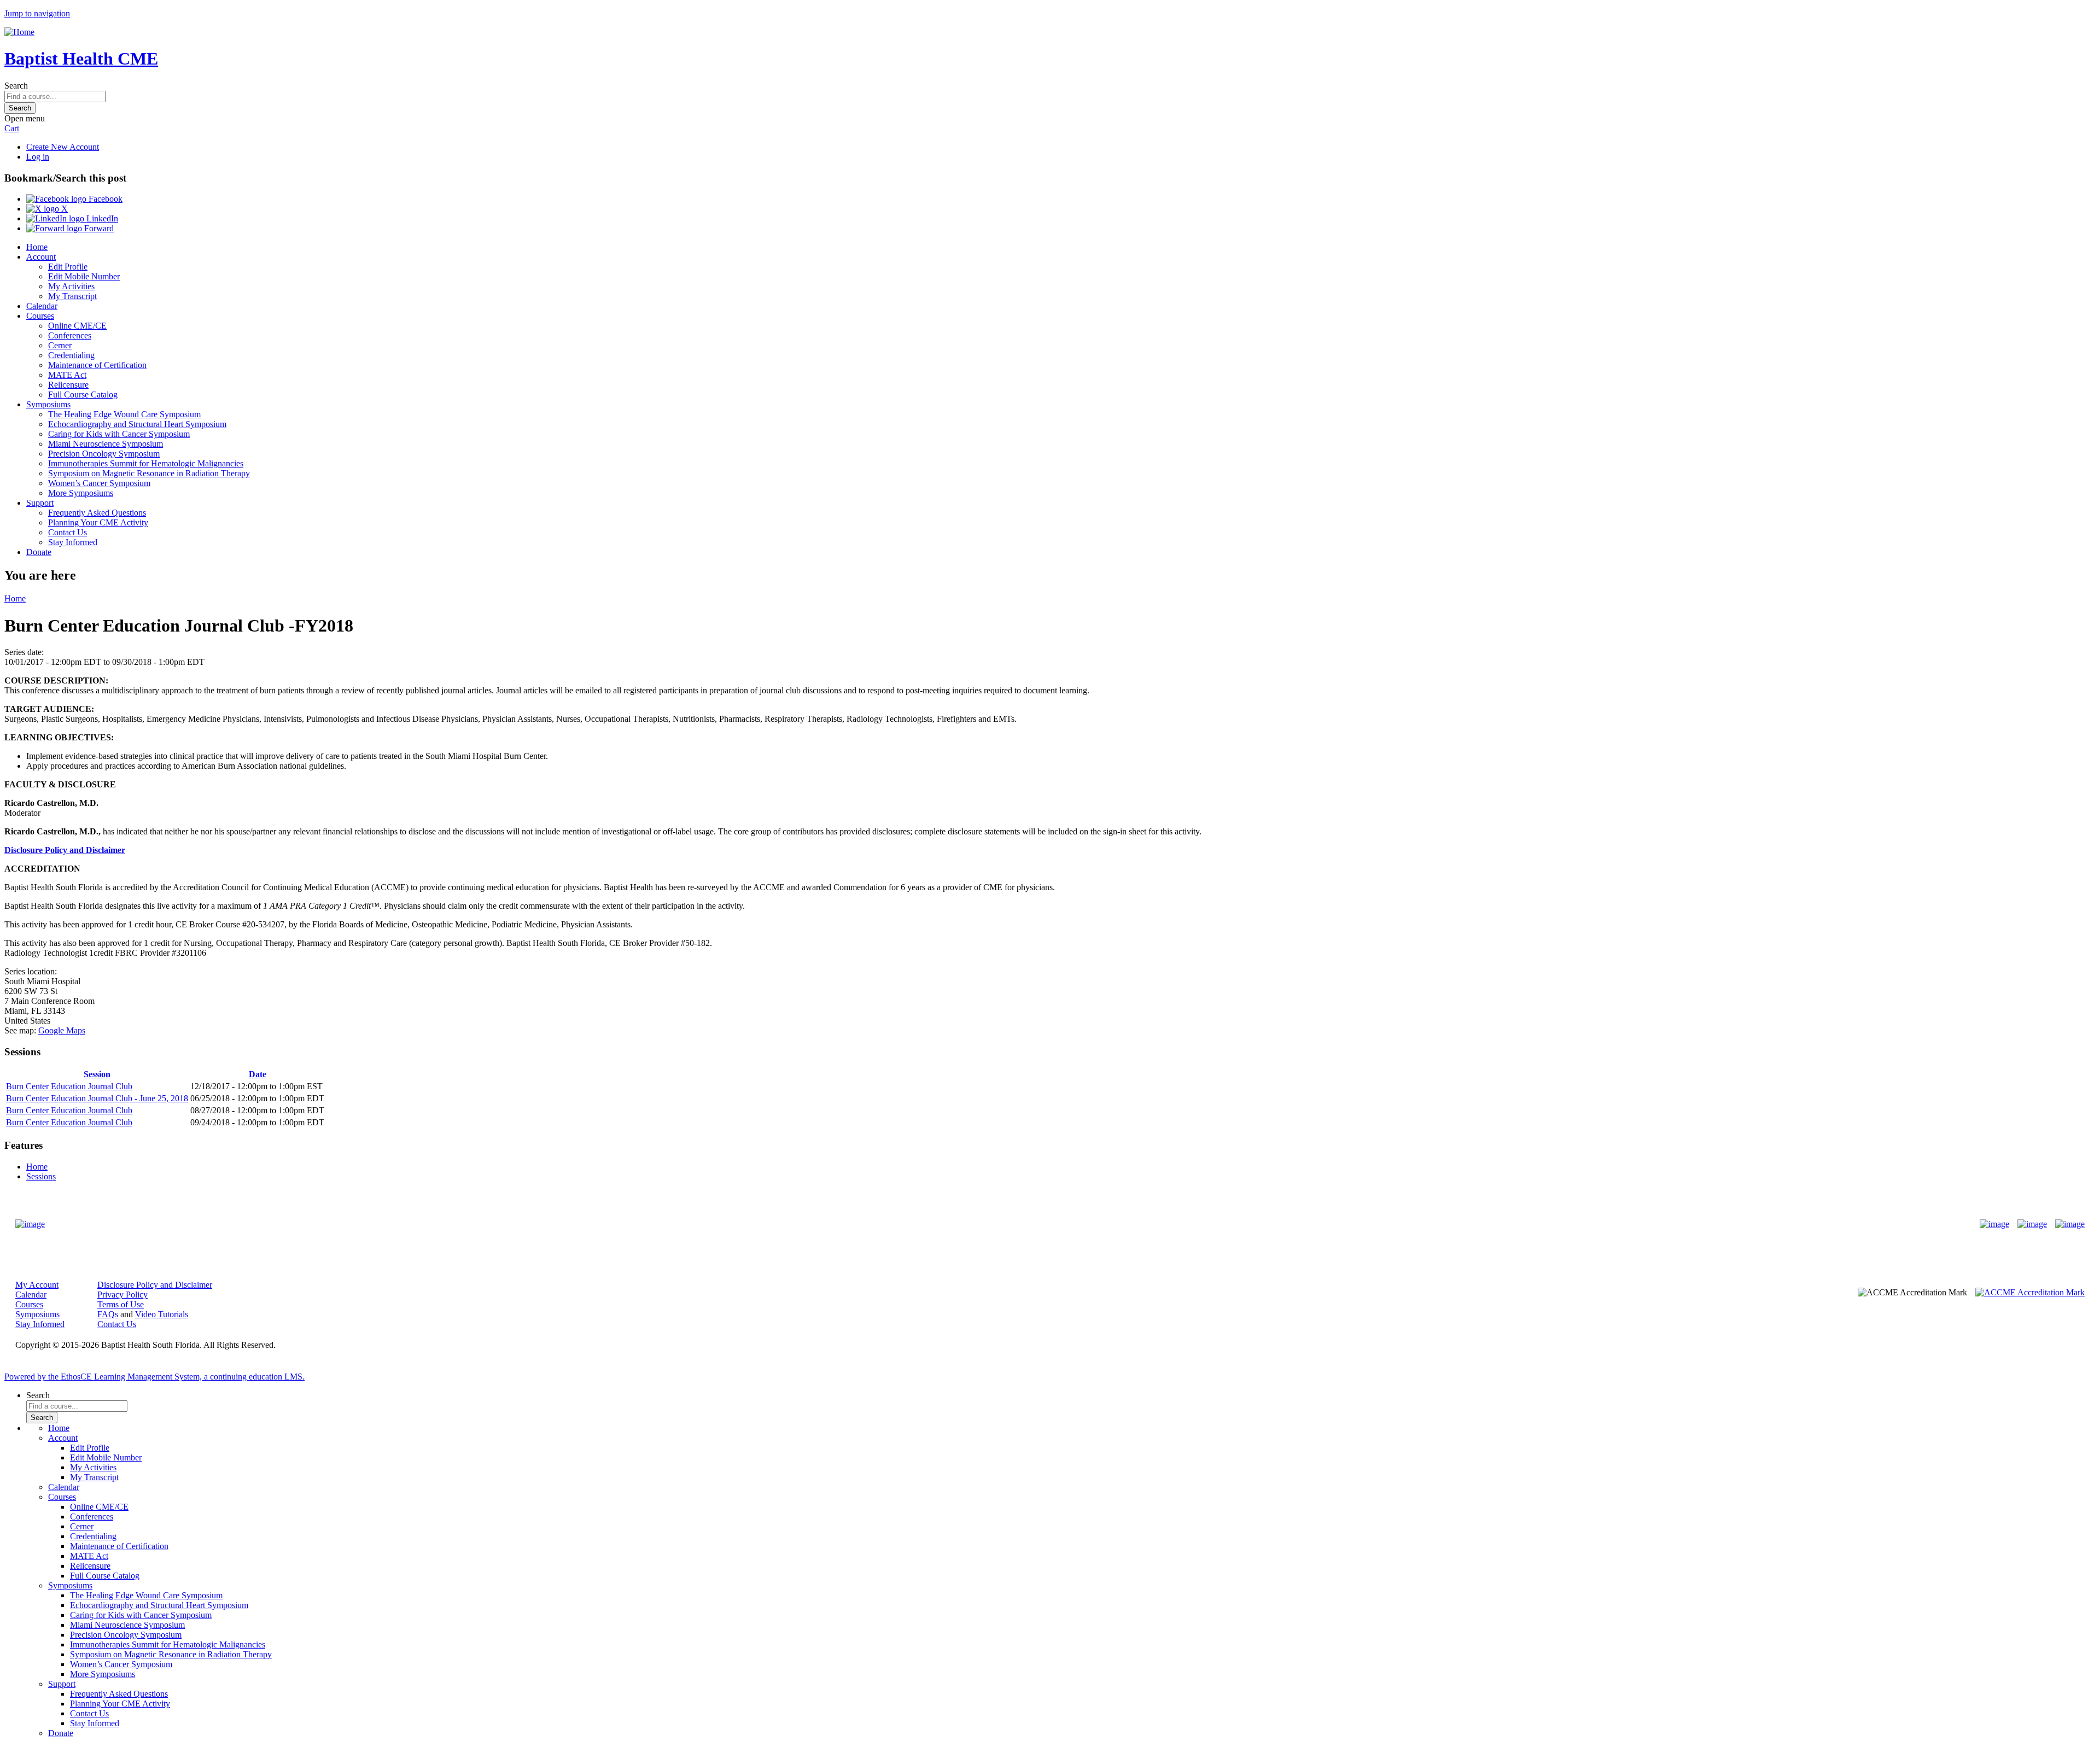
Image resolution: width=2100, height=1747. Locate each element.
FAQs (108, 1314)
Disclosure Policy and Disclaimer (65, 850)
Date (258, 1074)
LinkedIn (101, 218)
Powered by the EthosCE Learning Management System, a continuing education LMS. (154, 1377)
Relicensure (68, 385)
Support (40, 503)
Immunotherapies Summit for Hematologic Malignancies (146, 463)
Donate (39, 552)
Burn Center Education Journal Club (69, 1086)
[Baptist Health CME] (30, 1224)
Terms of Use (121, 1304)
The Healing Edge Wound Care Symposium (124, 414)
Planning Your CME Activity (98, 522)
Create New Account (63, 147)
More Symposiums (81, 493)
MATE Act (67, 375)
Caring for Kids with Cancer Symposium (119, 434)
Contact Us (68, 532)
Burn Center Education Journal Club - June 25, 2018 (97, 1098)
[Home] (19, 32)
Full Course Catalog (83, 395)
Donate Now (1016, 1224)
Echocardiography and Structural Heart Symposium (137, 424)
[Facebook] (1994, 1224)
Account (41, 257)
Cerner (60, 345)
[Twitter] (2032, 1224)
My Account (37, 1285)
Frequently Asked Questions (97, 513)
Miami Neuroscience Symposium (106, 444)
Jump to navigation (37, 13)
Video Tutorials (162, 1314)
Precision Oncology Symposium (104, 454)
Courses (40, 316)
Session (97, 1074)
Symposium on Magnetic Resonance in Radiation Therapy (149, 473)
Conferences (70, 335)
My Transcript (72, 296)
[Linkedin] (2070, 1224)
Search (16, 86)
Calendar (42, 306)
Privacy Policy (122, 1295)
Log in (38, 157)
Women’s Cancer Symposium (99, 483)
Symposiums (48, 404)
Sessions (41, 1176)
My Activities (71, 286)
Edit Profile (68, 267)
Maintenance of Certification (97, 365)
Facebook (104, 199)
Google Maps (62, 1030)
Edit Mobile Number (84, 276)
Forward (98, 228)
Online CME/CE (77, 326)
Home (37, 247)
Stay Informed (73, 542)
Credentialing (71, 355)
